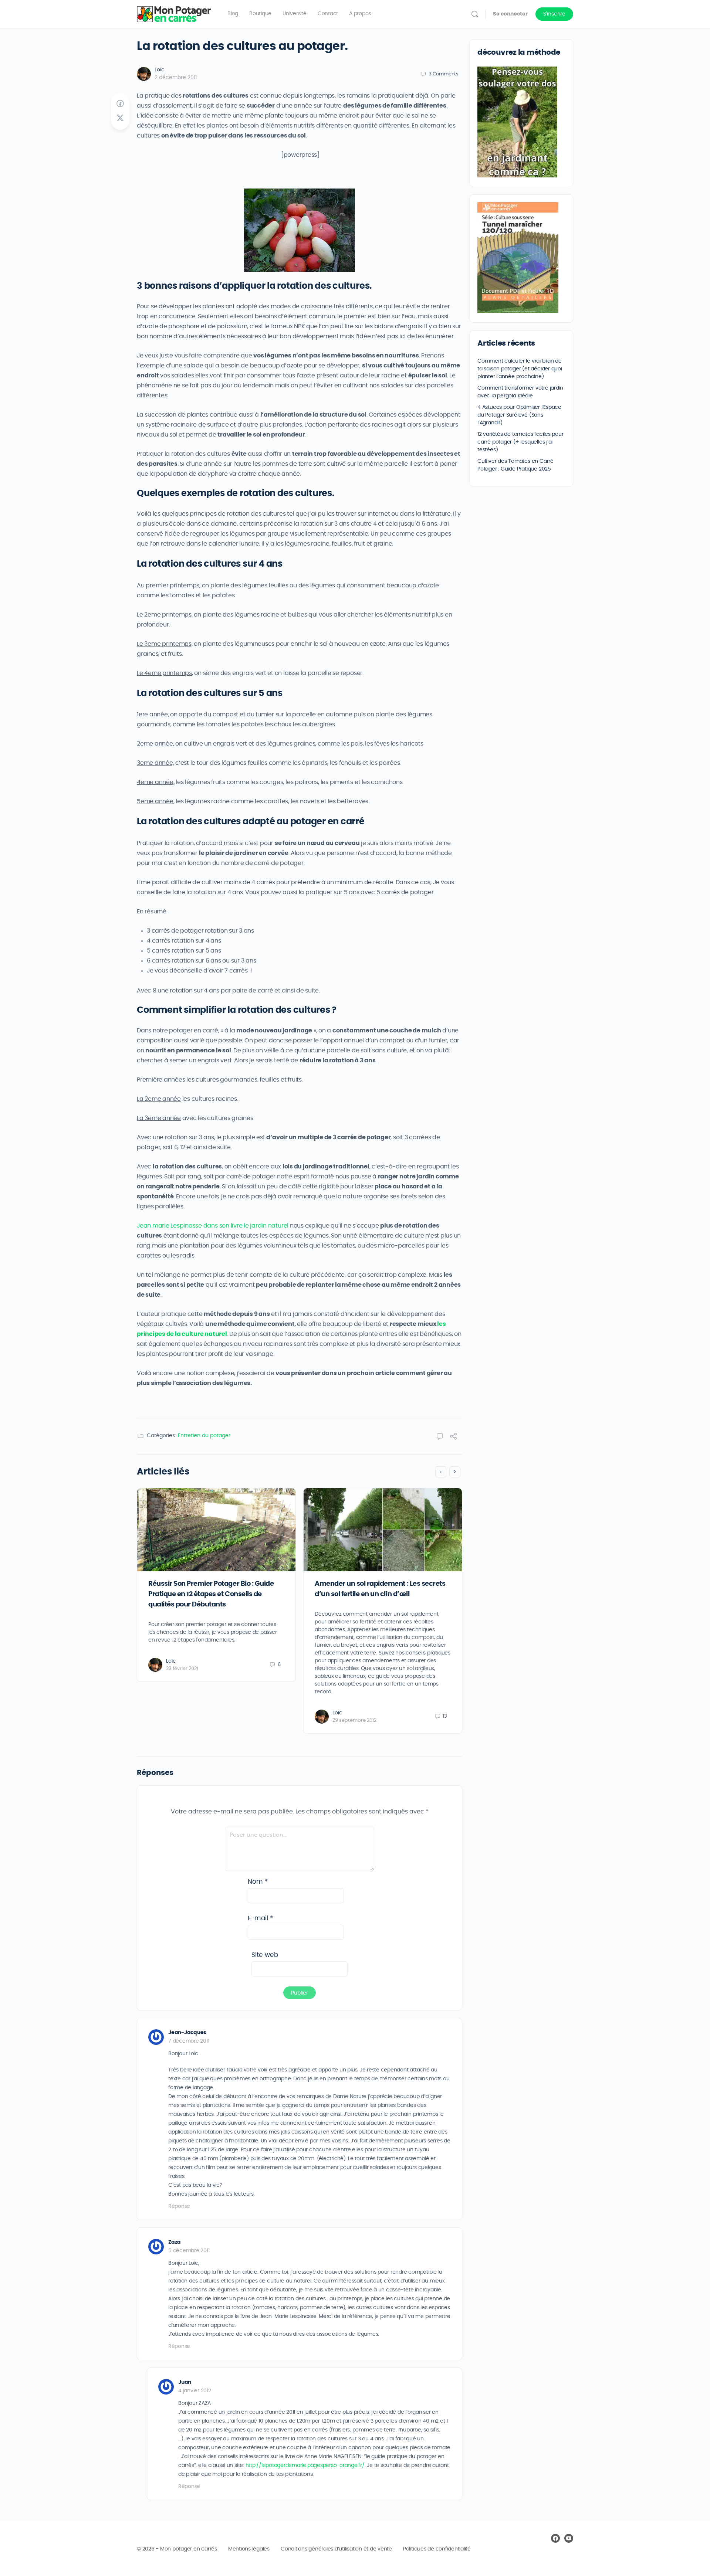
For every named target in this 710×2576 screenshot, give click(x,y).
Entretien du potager (204, 1436)
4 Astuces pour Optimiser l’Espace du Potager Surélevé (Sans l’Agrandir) (519, 415)
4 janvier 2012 (195, 2391)
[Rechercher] (475, 14)
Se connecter (510, 14)
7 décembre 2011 (189, 2041)
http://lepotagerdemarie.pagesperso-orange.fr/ (305, 2465)
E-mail (260, 1918)
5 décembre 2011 (189, 2251)
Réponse (179, 2206)
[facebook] (555, 2538)
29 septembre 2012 (354, 1720)
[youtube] (569, 2538)
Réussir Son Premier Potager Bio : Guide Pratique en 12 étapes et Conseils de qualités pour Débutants (211, 1594)
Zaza (175, 2242)
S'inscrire (554, 14)
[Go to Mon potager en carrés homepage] (174, 13)
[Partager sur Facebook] (120, 104)
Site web (265, 1955)
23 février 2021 (182, 1669)
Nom (258, 1882)
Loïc (160, 70)
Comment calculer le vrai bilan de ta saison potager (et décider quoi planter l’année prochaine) (520, 369)
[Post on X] (120, 118)
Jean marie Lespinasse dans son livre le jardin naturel (213, 1226)
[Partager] (453, 1438)
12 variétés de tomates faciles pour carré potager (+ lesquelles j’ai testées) (520, 442)
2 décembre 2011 (176, 78)
